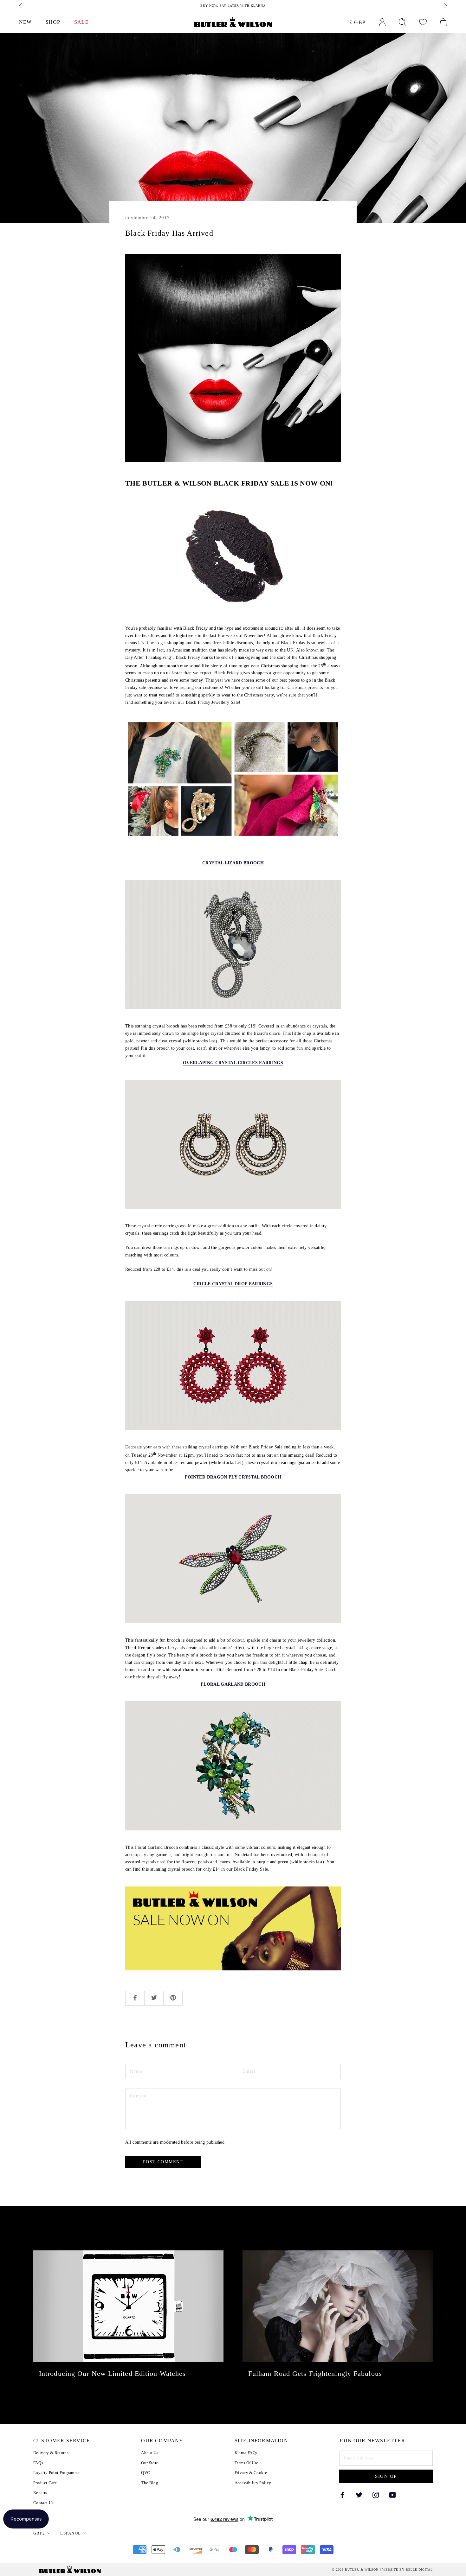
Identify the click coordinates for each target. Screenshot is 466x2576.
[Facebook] (342, 2494)
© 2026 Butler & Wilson (355, 2570)
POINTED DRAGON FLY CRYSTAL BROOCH (233, 1477)
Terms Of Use (246, 2463)
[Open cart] (443, 22)
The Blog (150, 2483)
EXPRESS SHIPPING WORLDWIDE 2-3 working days (233, 6)
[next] (445, 6)
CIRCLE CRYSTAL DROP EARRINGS (233, 1284)
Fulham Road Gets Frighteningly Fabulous (315, 2373)
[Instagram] (376, 2494)
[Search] (403, 22)
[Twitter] (359, 2494)
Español (71, 2533)
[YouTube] (392, 2494)
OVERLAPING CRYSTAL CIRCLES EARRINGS (233, 1063)
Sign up (386, 2476)
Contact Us (43, 2503)
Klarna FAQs (246, 2453)
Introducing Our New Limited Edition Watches (112, 2373)
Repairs (40, 2493)
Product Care (45, 2483)
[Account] (382, 22)
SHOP (53, 22)
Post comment (163, 2162)
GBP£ (39, 2533)
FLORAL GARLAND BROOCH (233, 1684)
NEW (25, 22)
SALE (81, 22)
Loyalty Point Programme (56, 2473)
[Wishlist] (423, 22)
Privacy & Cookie (251, 2473)
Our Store (150, 2463)
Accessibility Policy (253, 2483)
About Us (150, 2453)
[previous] (21, 6)
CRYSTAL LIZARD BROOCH (233, 863)
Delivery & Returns (51, 2453)
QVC (146, 2473)
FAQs (38, 2463)
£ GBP (358, 22)
